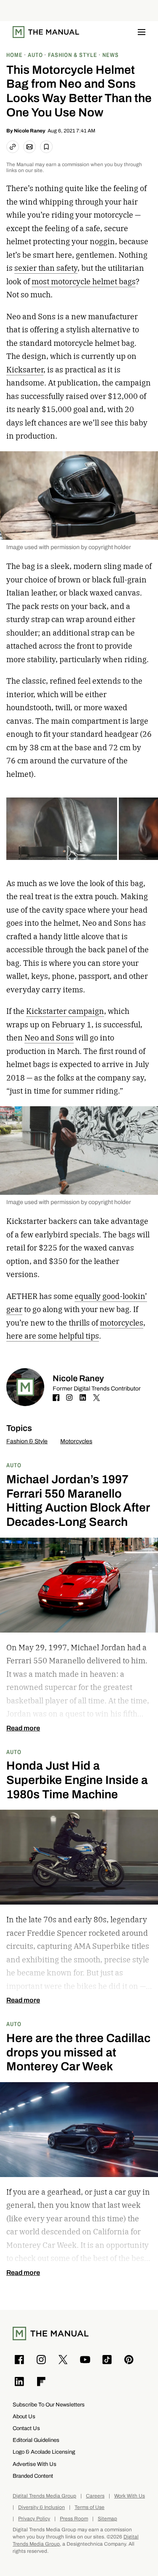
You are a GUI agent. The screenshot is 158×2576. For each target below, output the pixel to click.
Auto (14, 1465)
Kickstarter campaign (65, 1011)
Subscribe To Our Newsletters (49, 2405)
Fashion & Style (27, 1441)
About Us (24, 2416)
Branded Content (33, 2476)
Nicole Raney (30, 131)
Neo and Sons (49, 1038)
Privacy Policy (34, 2519)
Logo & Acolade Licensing (44, 2452)
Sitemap (107, 2519)
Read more (23, 1728)
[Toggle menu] (142, 32)
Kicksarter (25, 370)
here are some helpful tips (53, 1336)
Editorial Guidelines (36, 2440)
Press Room (74, 2519)
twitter (96, 1398)
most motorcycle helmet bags (84, 282)
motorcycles (122, 1323)
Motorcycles (76, 1441)
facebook (56, 1398)
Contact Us (26, 2428)
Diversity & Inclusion (42, 2507)
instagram (70, 1398)
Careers (95, 2496)
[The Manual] (46, 32)
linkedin (83, 1398)
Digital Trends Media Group (44, 2496)
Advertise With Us (35, 2464)
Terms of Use (90, 2507)
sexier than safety (46, 268)
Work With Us (130, 2496)
